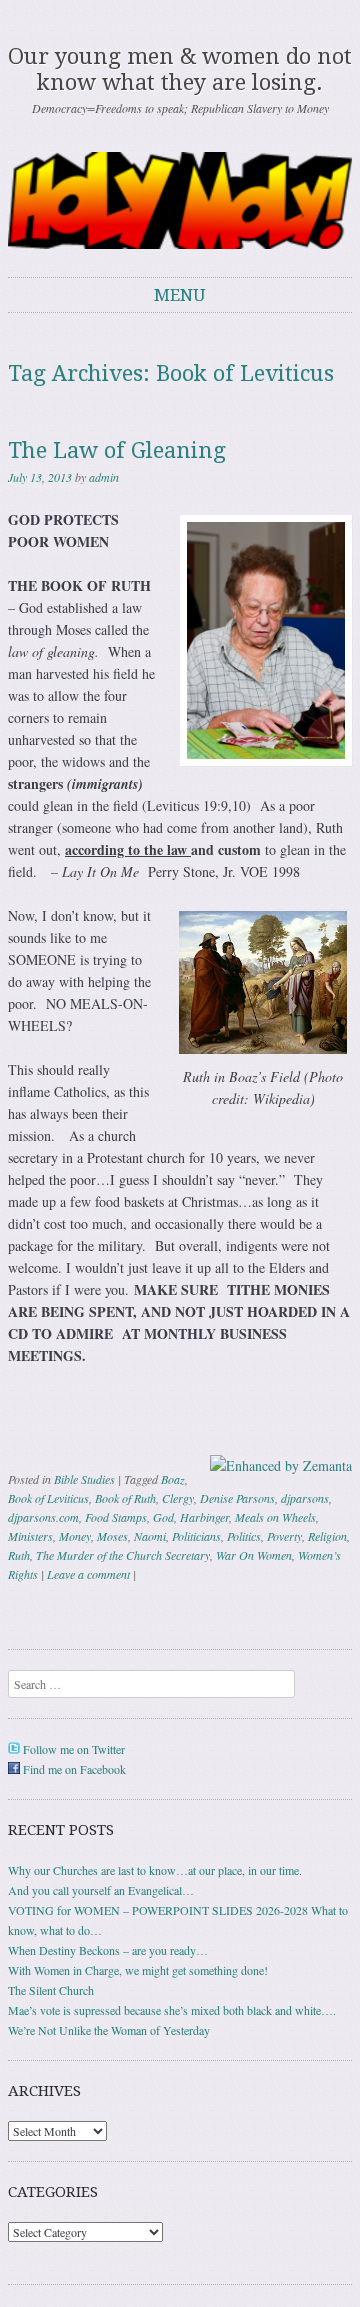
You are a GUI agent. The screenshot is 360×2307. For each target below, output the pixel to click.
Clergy (178, 1498)
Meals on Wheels (275, 1517)
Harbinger (204, 1517)
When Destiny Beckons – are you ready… (108, 1950)
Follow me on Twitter (72, 1749)
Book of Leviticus (48, 1498)
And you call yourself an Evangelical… (101, 1890)
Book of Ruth (125, 1498)
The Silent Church (51, 1990)
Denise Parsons (237, 1498)
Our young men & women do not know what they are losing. (180, 69)
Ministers (30, 1536)
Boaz (173, 1479)
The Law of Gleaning (117, 450)
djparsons (305, 1498)
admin (104, 477)
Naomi (150, 1536)
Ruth (19, 1555)
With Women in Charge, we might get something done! (138, 1970)
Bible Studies (84, 1479)
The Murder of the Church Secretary (123, 1555)
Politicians (196, 1536)
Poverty (284, 1536)
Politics (244, 1536)
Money (75, 1536)
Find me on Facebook (73, 1769)
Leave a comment (88, 1574)
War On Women (254, 1555)
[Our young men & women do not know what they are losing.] (180, 201)
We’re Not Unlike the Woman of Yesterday (109, 2030)
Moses (112, 1536)
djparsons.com (43, 1517)
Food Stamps (116, 1517)
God (163, 1517)
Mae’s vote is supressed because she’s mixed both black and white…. (172, 2010)
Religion (327, 1536)
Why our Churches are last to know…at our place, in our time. (155, 1870)
